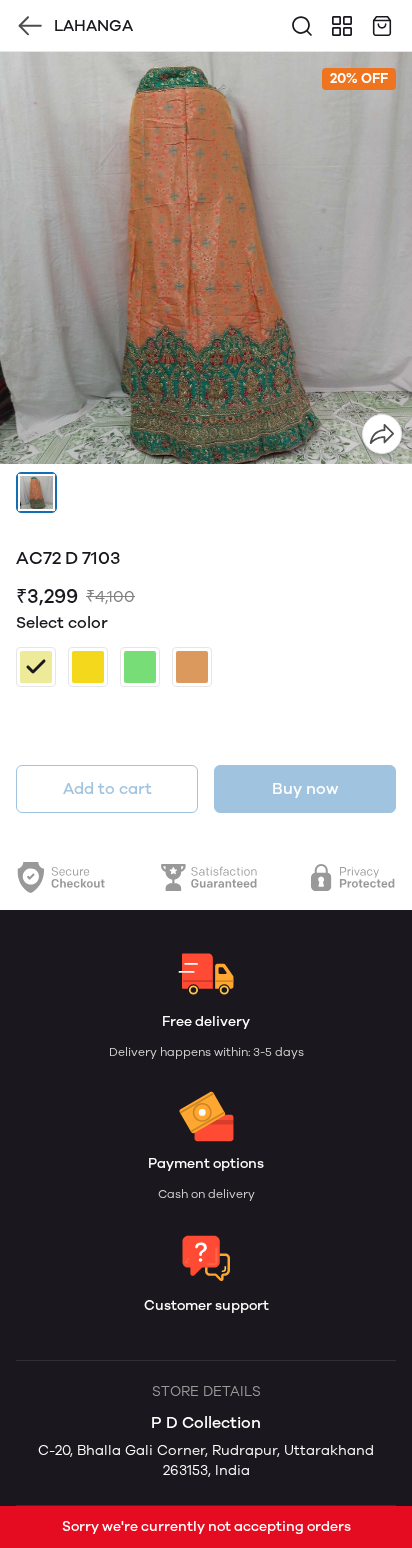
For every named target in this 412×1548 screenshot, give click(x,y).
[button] (36, 492)
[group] (206, 258)
